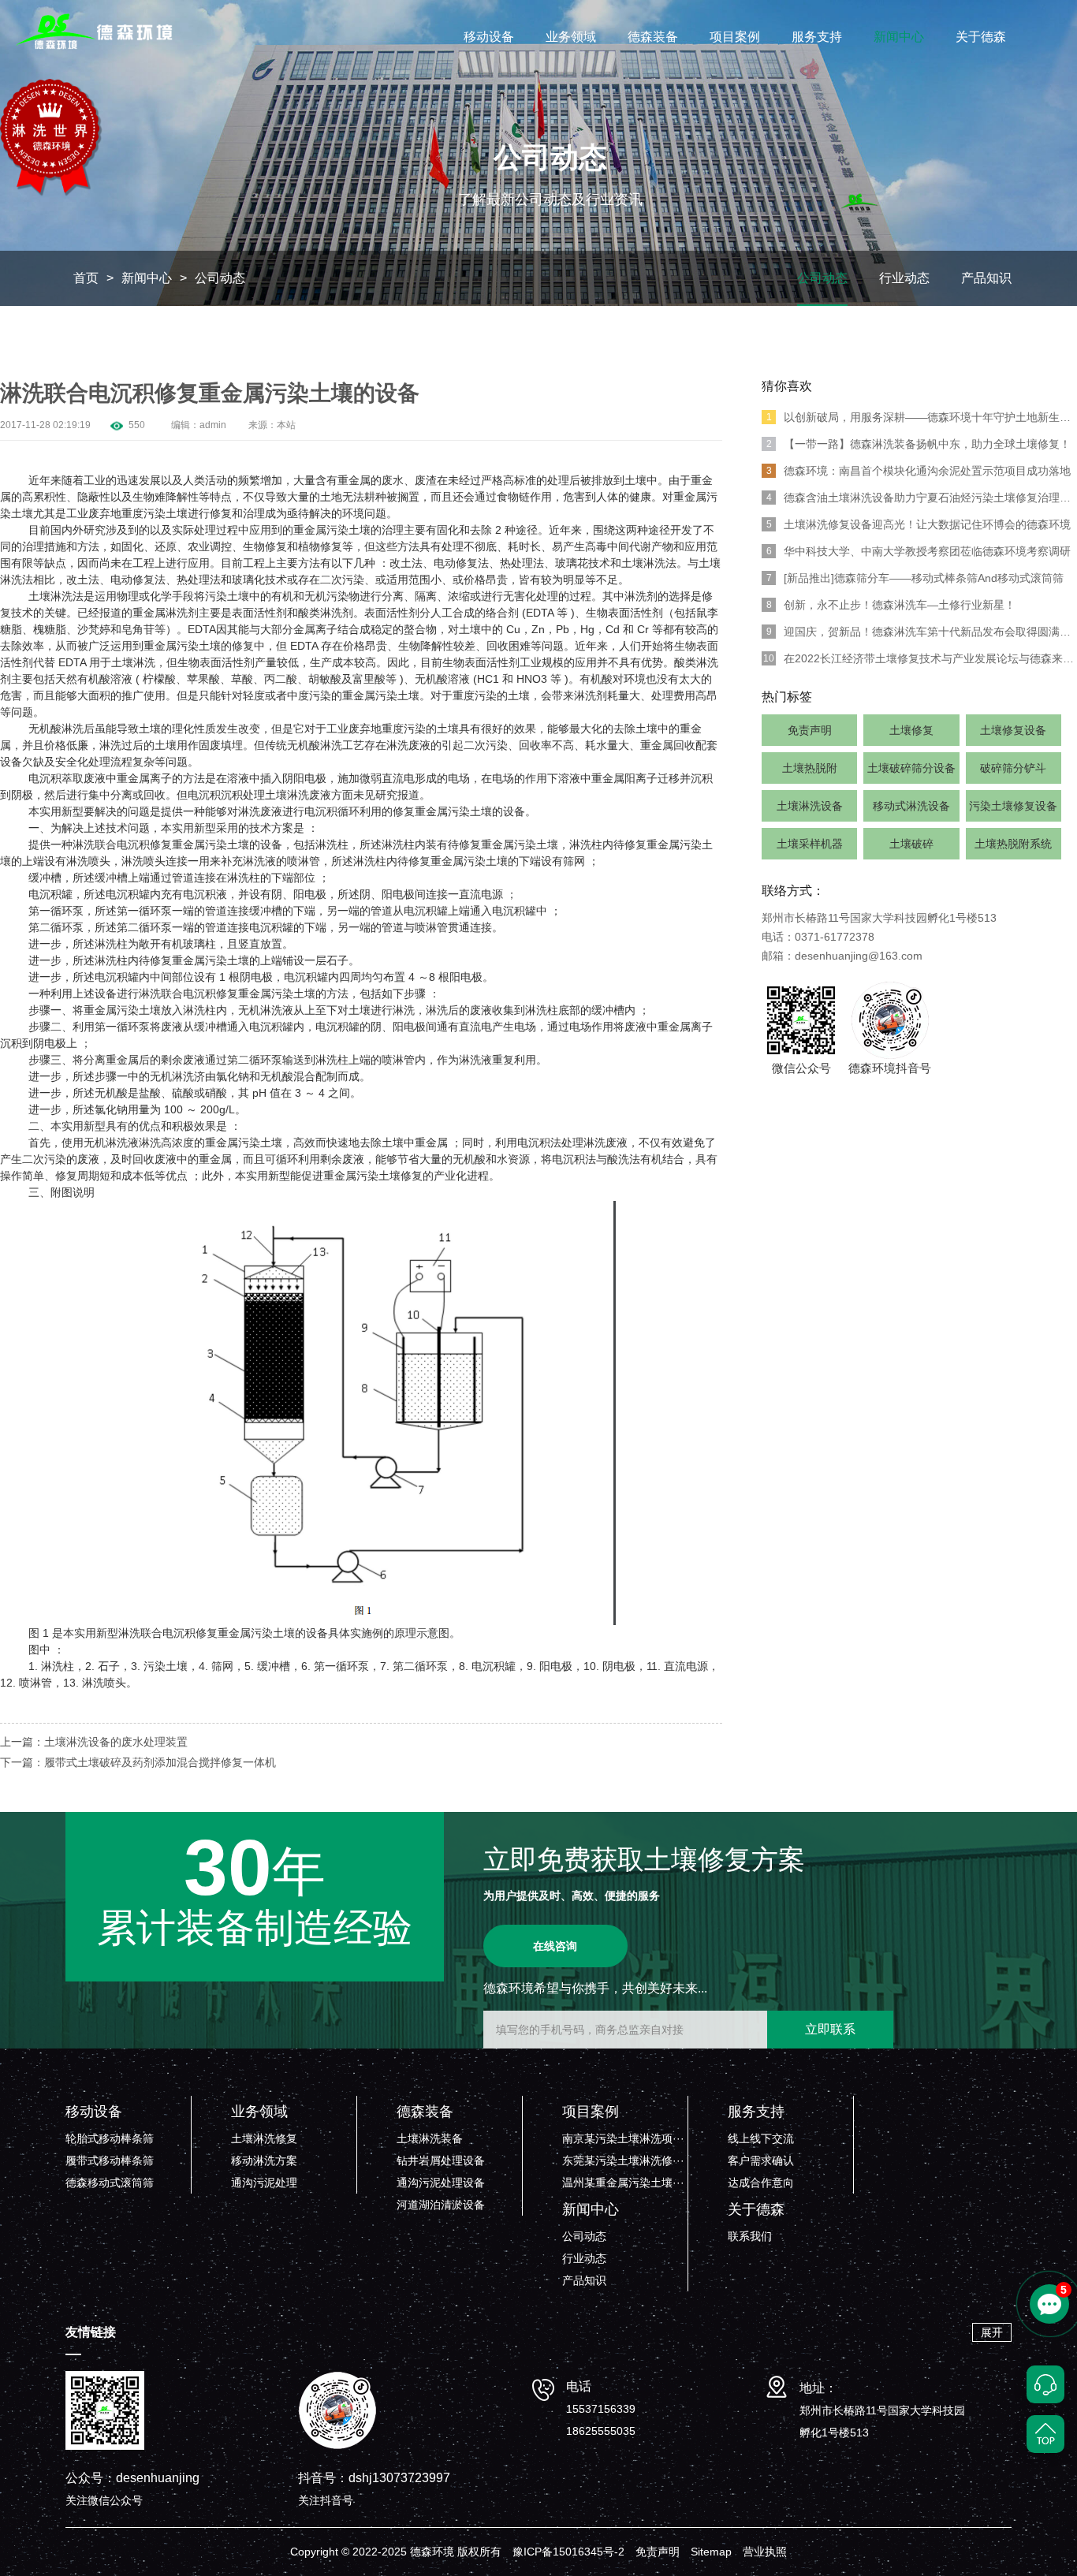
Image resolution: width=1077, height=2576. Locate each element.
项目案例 (735, 37)
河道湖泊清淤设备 (441, 2205)
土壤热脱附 (810, 768)
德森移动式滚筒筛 (110, 2183)
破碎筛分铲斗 (1013, 768)
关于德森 (981, 37)
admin (213, 425)
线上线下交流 (761, 2138)
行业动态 (904, 278)
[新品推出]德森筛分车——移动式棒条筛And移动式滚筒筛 (915, 578)
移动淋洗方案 (264, 2160)
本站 (286, 425)
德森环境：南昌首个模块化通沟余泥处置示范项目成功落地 (919, 471)
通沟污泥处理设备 (441, 2183)
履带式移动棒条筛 (110, 2160)
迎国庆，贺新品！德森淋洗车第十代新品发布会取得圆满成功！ (922, 632)
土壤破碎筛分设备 (911, 768)
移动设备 (489, 37)
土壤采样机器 (810, 844)
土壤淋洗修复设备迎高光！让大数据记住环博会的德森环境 (919, 524)
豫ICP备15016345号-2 (568, 2552)
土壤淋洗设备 (810, 806)
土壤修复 (911, 730)
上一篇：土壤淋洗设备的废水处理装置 (94, 1742)
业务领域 (571, 37)
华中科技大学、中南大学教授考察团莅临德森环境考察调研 (919, 551)
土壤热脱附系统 (1013, 844)
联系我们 (750, 2236)
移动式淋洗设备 (911, 806)
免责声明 (810, 730)
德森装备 (653, 37)
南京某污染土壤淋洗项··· (623, 2138)
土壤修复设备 (1013, 730)
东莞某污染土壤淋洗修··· (623, 2160)
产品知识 (986, 278)
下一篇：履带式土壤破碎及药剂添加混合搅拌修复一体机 (138, 1762)
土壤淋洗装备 (430, 2138)
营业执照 (765, 2552)
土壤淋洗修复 (264, 2138)
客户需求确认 (761, 2160)
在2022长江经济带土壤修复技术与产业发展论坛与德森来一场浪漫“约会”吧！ (920, 658)
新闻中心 (899, 37)
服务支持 (817, 37)
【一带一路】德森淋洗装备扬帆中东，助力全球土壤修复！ (919, 444)
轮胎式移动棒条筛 (110, 2138)
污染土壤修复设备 (1013, 806)
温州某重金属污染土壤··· (623, 2183)
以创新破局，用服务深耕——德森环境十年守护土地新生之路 (922, 417)
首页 (86, 278)
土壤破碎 (911, 844)
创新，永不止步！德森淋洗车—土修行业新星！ (891, 605)
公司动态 (220, 278)
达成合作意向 (761, 2183)
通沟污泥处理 (264, 2183)
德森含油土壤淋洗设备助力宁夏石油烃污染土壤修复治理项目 (922, 498)
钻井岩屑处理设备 (441, 2160)
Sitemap (711, 2552)
